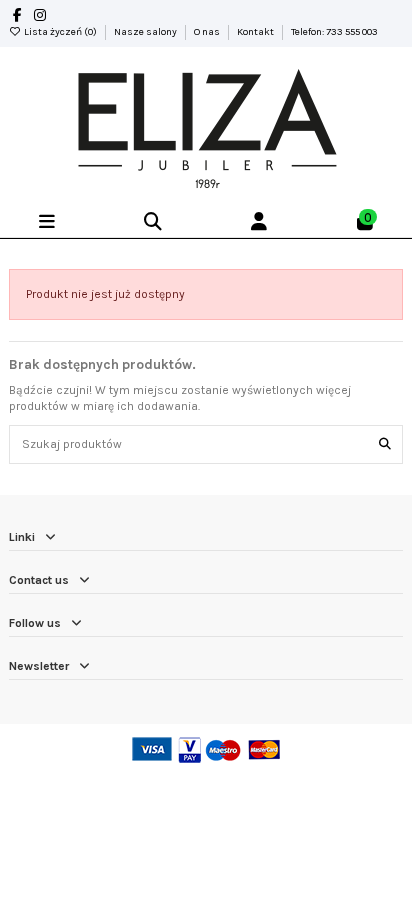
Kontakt (256, 32)
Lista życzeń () (60, 32)
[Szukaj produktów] (385, 444)
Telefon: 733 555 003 (334, 32)
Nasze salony (146, 32)
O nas (208, 32)
